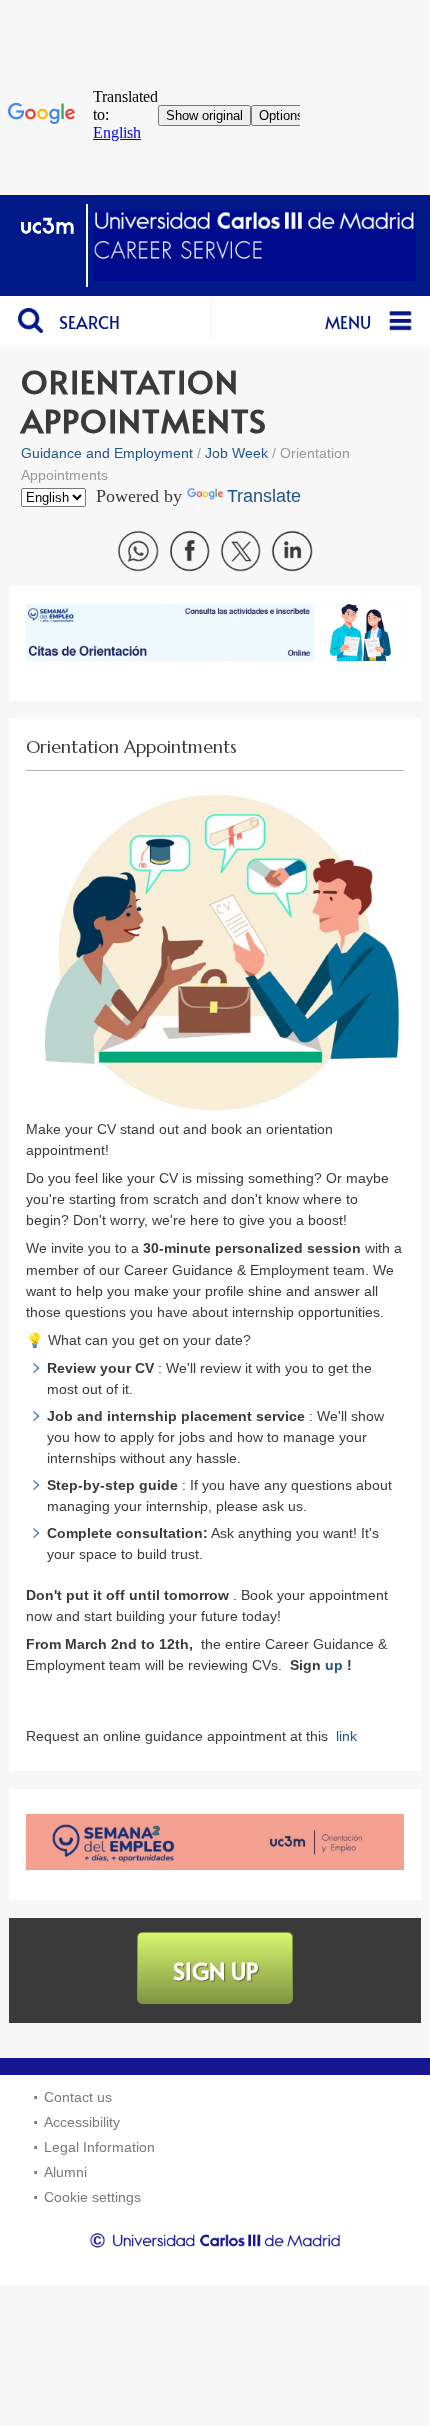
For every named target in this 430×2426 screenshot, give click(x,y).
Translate (264, 496)
